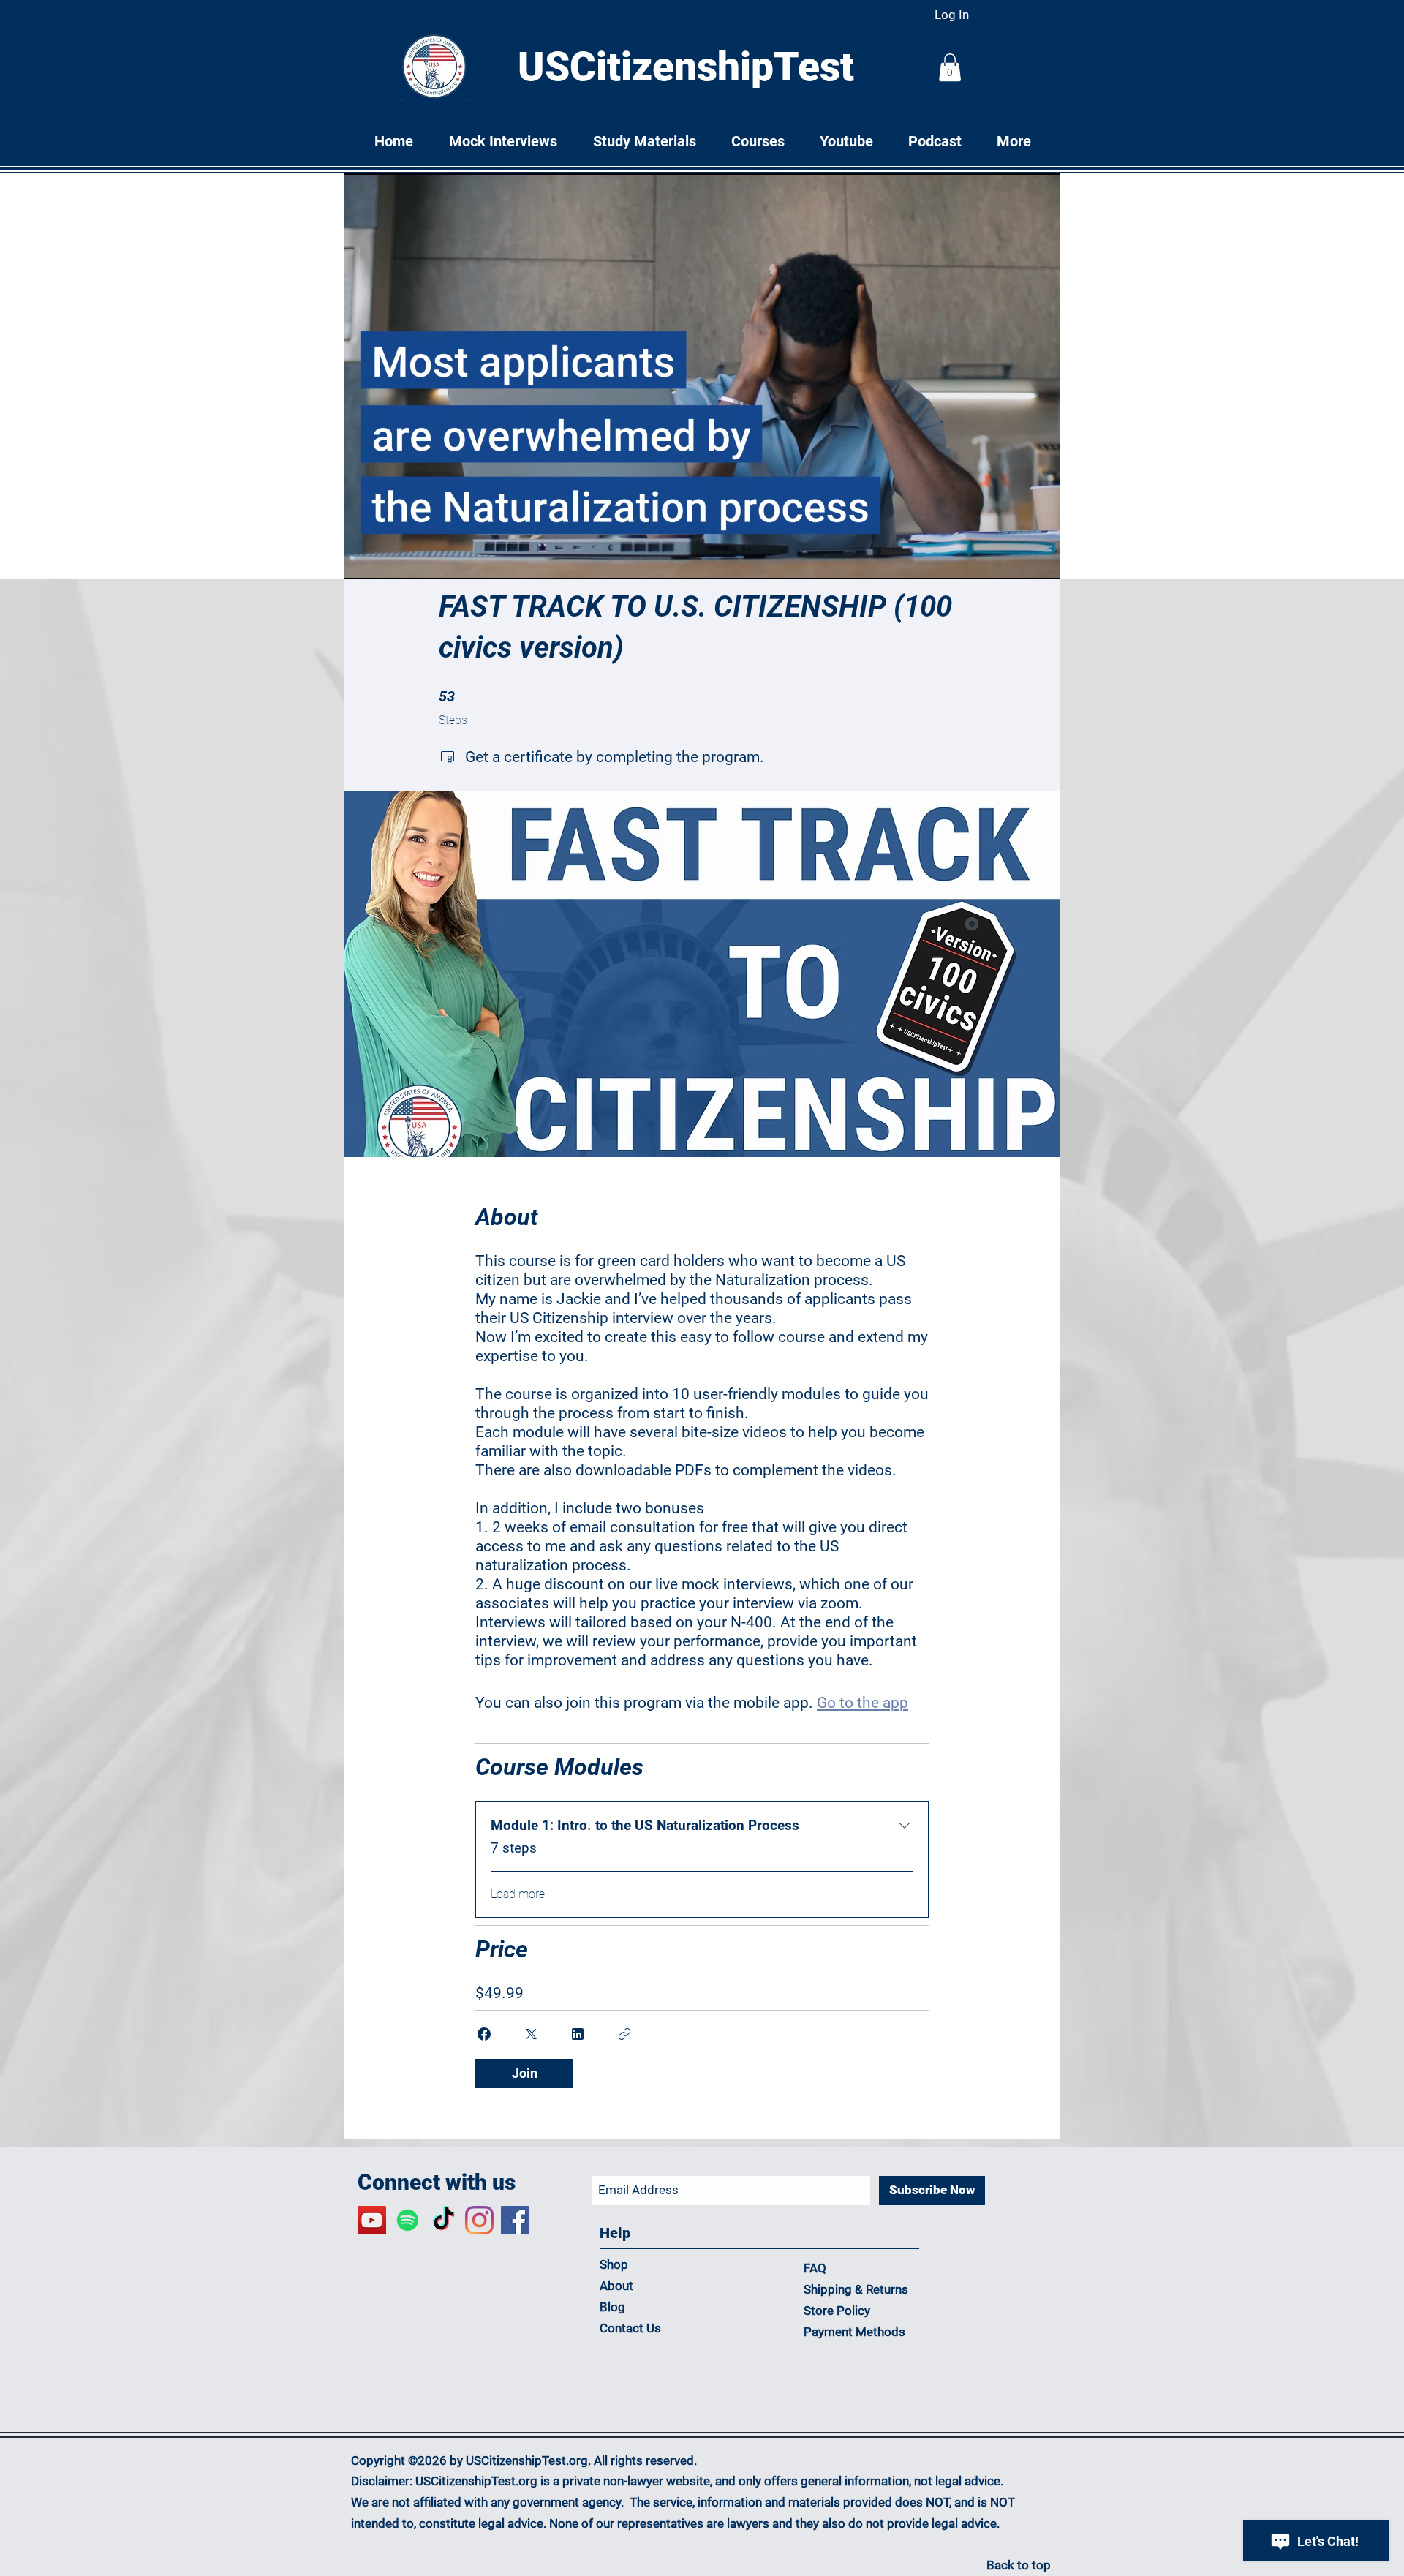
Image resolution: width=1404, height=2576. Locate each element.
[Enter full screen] (1041, 560)
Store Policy (837, 2311)
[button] (950, 67)
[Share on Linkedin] (578, 2034)
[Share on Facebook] (484, 2034)
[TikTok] (444, 2220)
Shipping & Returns (857, 2289)
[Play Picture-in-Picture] (1016, 560)
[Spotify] (408, 2220)
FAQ (815, 2268)
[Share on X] (531, 2034)
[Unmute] (388, 560)
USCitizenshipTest (686, 67)
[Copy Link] (624, 2034)
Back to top (1019, 2565)
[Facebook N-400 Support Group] (515, 2220)
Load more (518, 1894)
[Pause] (363, 560)
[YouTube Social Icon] (372, 2220)
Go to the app (863, 1703)
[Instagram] (479, 2220)
